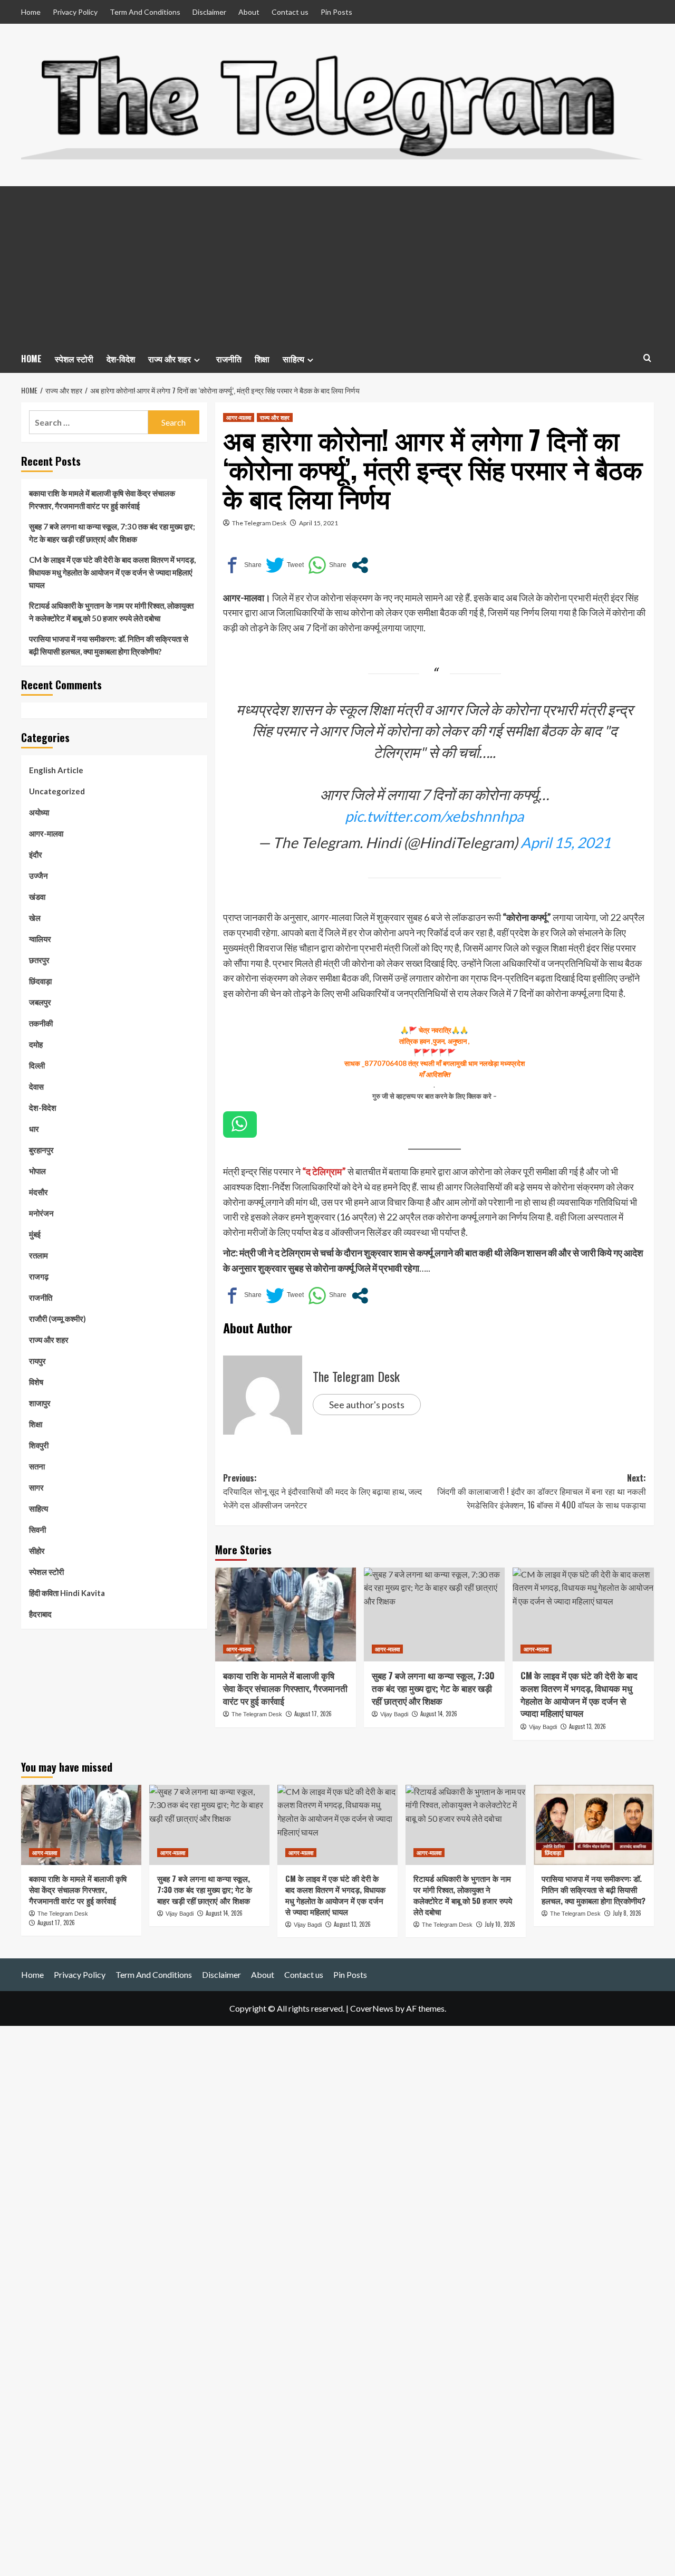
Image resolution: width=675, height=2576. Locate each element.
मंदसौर (38, 1192)
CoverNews (372, 2008)
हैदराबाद (40, 1614)
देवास (36, 1087)
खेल (35, 918)
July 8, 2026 (627, 1913)
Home (31, 12)
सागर (36, 1487)
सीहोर (37, 1551)
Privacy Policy (75, 12)
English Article (56, 770)
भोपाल (37, 1171)
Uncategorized (57, 791)
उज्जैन (38, 876)
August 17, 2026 (313, 1714)
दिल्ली (37, 1065)
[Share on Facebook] (242, 565)
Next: (542, 1491)
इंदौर (36, 854)
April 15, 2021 (319, 523)
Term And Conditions (145, 12)
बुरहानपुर (41, 1150)
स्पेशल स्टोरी (74, 359)
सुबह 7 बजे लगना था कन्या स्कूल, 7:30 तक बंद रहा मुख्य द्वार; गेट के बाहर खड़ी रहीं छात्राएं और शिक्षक (433, 1688)
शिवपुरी (39, 1445)
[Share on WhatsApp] (327, 565)
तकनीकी (41, 1023)
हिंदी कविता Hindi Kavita (67, 1593)
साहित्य (293, 359)
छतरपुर (39, 960)
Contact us (290, 12)
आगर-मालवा (239, 417)
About (249, 12)
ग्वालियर (40, 939)
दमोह (36, 1044)
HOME (31, 359)
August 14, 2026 (439, 1714)
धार (34, 1129)
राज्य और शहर (170, 359)
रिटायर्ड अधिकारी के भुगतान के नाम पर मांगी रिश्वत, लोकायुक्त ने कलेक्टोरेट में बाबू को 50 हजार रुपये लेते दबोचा (111, 612)
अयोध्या (39, 812)
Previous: (322, 1491)
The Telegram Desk (259, 523)
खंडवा (37, 897)
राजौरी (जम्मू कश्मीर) (57, 1319)
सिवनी (37, 1530)
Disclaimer (209, 12)
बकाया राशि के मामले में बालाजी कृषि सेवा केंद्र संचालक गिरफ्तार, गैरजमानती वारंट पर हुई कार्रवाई (285, 1688)
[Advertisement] (337, 265)
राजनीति (229, 359)
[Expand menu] (197, 360)
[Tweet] (285, 565)
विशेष (36, 1382)
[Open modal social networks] (360, 565)
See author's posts (367, 1405)
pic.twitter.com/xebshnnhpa (434, 816)
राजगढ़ (39, 1276)
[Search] (647, 358)
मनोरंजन (41, 1213)
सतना (37, 1466)
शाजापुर (40, 1403)
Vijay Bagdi (394, 1714)
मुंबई (35, 1234)
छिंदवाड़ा (40, 981)
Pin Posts (336, 12)
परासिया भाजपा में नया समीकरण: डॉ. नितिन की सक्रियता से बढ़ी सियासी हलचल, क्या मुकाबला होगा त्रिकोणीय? (109, 645)
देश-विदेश (121, 359)
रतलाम (38, 1255)
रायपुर (37, 1361)
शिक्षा (262, 359)
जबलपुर (40, 1002)
